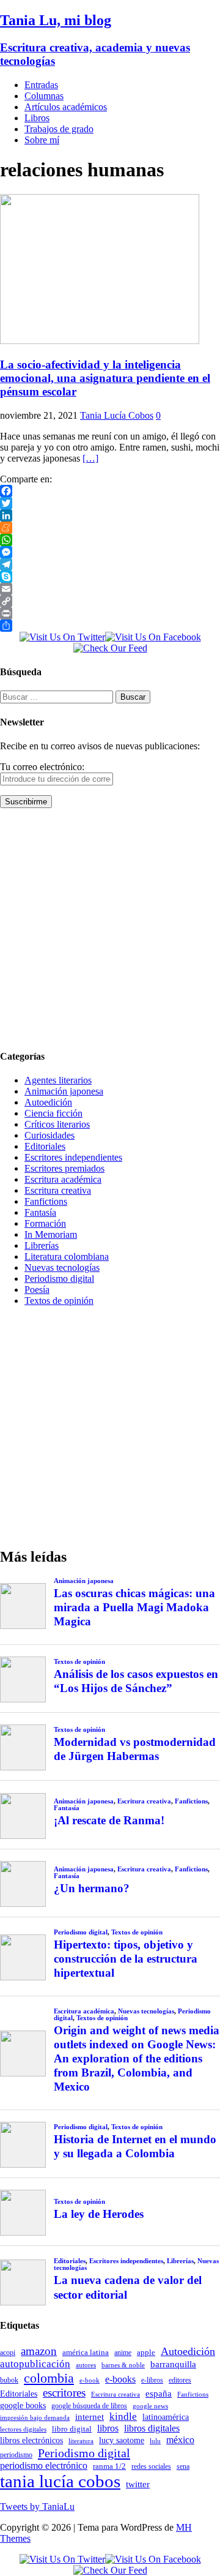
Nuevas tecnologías (62, 1267)
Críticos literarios (57, 1124)
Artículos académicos (66, 107)
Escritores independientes (73, 1157)
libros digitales (152, 2428)
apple (146, 2352)
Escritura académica (63, 1179)
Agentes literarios (58, 1080)
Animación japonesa (64, 1091)
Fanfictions (46, 1201)
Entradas (41, 85)
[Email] (110, 589)
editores (180, 2380)
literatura (81, 2441)
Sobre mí (42, 140)
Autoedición (48, 1102)
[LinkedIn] (110, 515)
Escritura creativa (58, 1190)
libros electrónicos (31, 2440)
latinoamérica (166, 2417)
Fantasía (40, 1212)
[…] (90, 458)
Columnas (44, 96)
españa (159, 2394)
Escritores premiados (64, 1168)
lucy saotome (122, 2440)
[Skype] (110, 577)
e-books (120, 2379)
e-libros (152, 2380)
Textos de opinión (59, 1301)
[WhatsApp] (110, 540)
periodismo (16, 2455)
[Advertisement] (110, 928)
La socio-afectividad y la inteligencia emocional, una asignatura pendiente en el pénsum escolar (105, 378)
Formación (45, 1223)
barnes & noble (123, 2365)
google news (150, 2406)
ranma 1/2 (109, 2466)
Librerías (42, 1245)
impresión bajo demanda (35, 2417)
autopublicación (35, 2364)
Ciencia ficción (53, 1113)
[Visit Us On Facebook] (153, 637)
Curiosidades (50, 1135)
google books (23, 2405)
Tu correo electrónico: (42, 767)
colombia (49, 2378)
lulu (155, 2441)
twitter (138, 2484)
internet (90, 2417)
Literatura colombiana (67, 1256)
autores (86, 2365)
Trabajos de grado (59, 129)
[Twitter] (110, 503)
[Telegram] (110, 564)
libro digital (72, 2429)
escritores (64, 2393)
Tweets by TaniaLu (37, 2507)
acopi (8, 2353)
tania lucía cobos (60, 2481)
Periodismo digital (59, 1279)
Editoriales (45, 1146)
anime (123, 2353)
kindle (123, 2417)
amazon (39, 2351)
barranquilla (173, 2364)
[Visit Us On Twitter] (62, 637)
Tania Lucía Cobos (117, 415)
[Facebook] (110, 491)
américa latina (86, 2352)
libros (108, 2428)
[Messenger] (110, 552)
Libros (37, 118)
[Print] (110, 613)
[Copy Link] (110, 601)
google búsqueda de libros (89, 2406)
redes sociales (151, 2467)
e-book (90, 2380)
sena (183, 2466)
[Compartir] (110, 626)
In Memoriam (51, 1234)
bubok (9, 2380)
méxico (180, 2440)
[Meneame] (110, 528)
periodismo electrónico (44, 2466)
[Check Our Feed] (110, 648)
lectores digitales (23, 2429)
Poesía (37, 1290)
